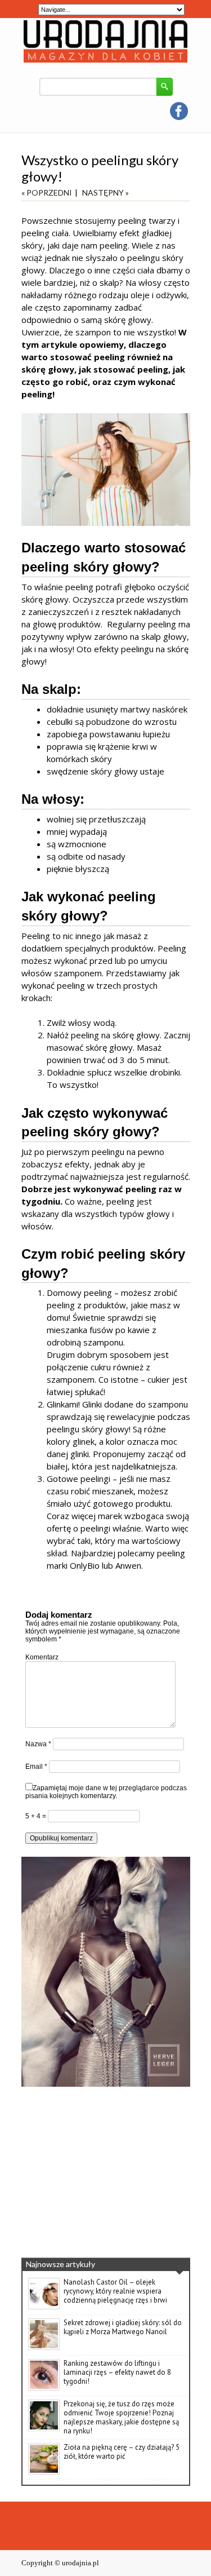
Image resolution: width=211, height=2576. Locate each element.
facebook (179, 111)
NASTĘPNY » (105, 192)
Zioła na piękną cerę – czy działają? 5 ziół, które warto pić (122, 2452)
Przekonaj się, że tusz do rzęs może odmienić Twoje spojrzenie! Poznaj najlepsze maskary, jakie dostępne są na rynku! (121, 2417)
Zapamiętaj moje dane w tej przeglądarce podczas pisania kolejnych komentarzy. (106, 1792)
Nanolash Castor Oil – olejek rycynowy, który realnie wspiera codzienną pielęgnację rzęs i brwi (115, 2291)
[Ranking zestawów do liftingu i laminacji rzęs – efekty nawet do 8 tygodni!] (44, 2388)
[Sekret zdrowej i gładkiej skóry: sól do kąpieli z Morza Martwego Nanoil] (44, 2348)
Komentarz (42, 1657)
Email (36, 1767)
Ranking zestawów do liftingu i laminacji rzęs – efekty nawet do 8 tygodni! (117, 2372)
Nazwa (38, 1744)
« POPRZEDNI (47, 192)
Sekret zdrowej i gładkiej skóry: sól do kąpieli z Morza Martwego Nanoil (123, 2327)
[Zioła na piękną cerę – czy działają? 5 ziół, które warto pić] (44, 2472)
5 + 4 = (37, 1816)
